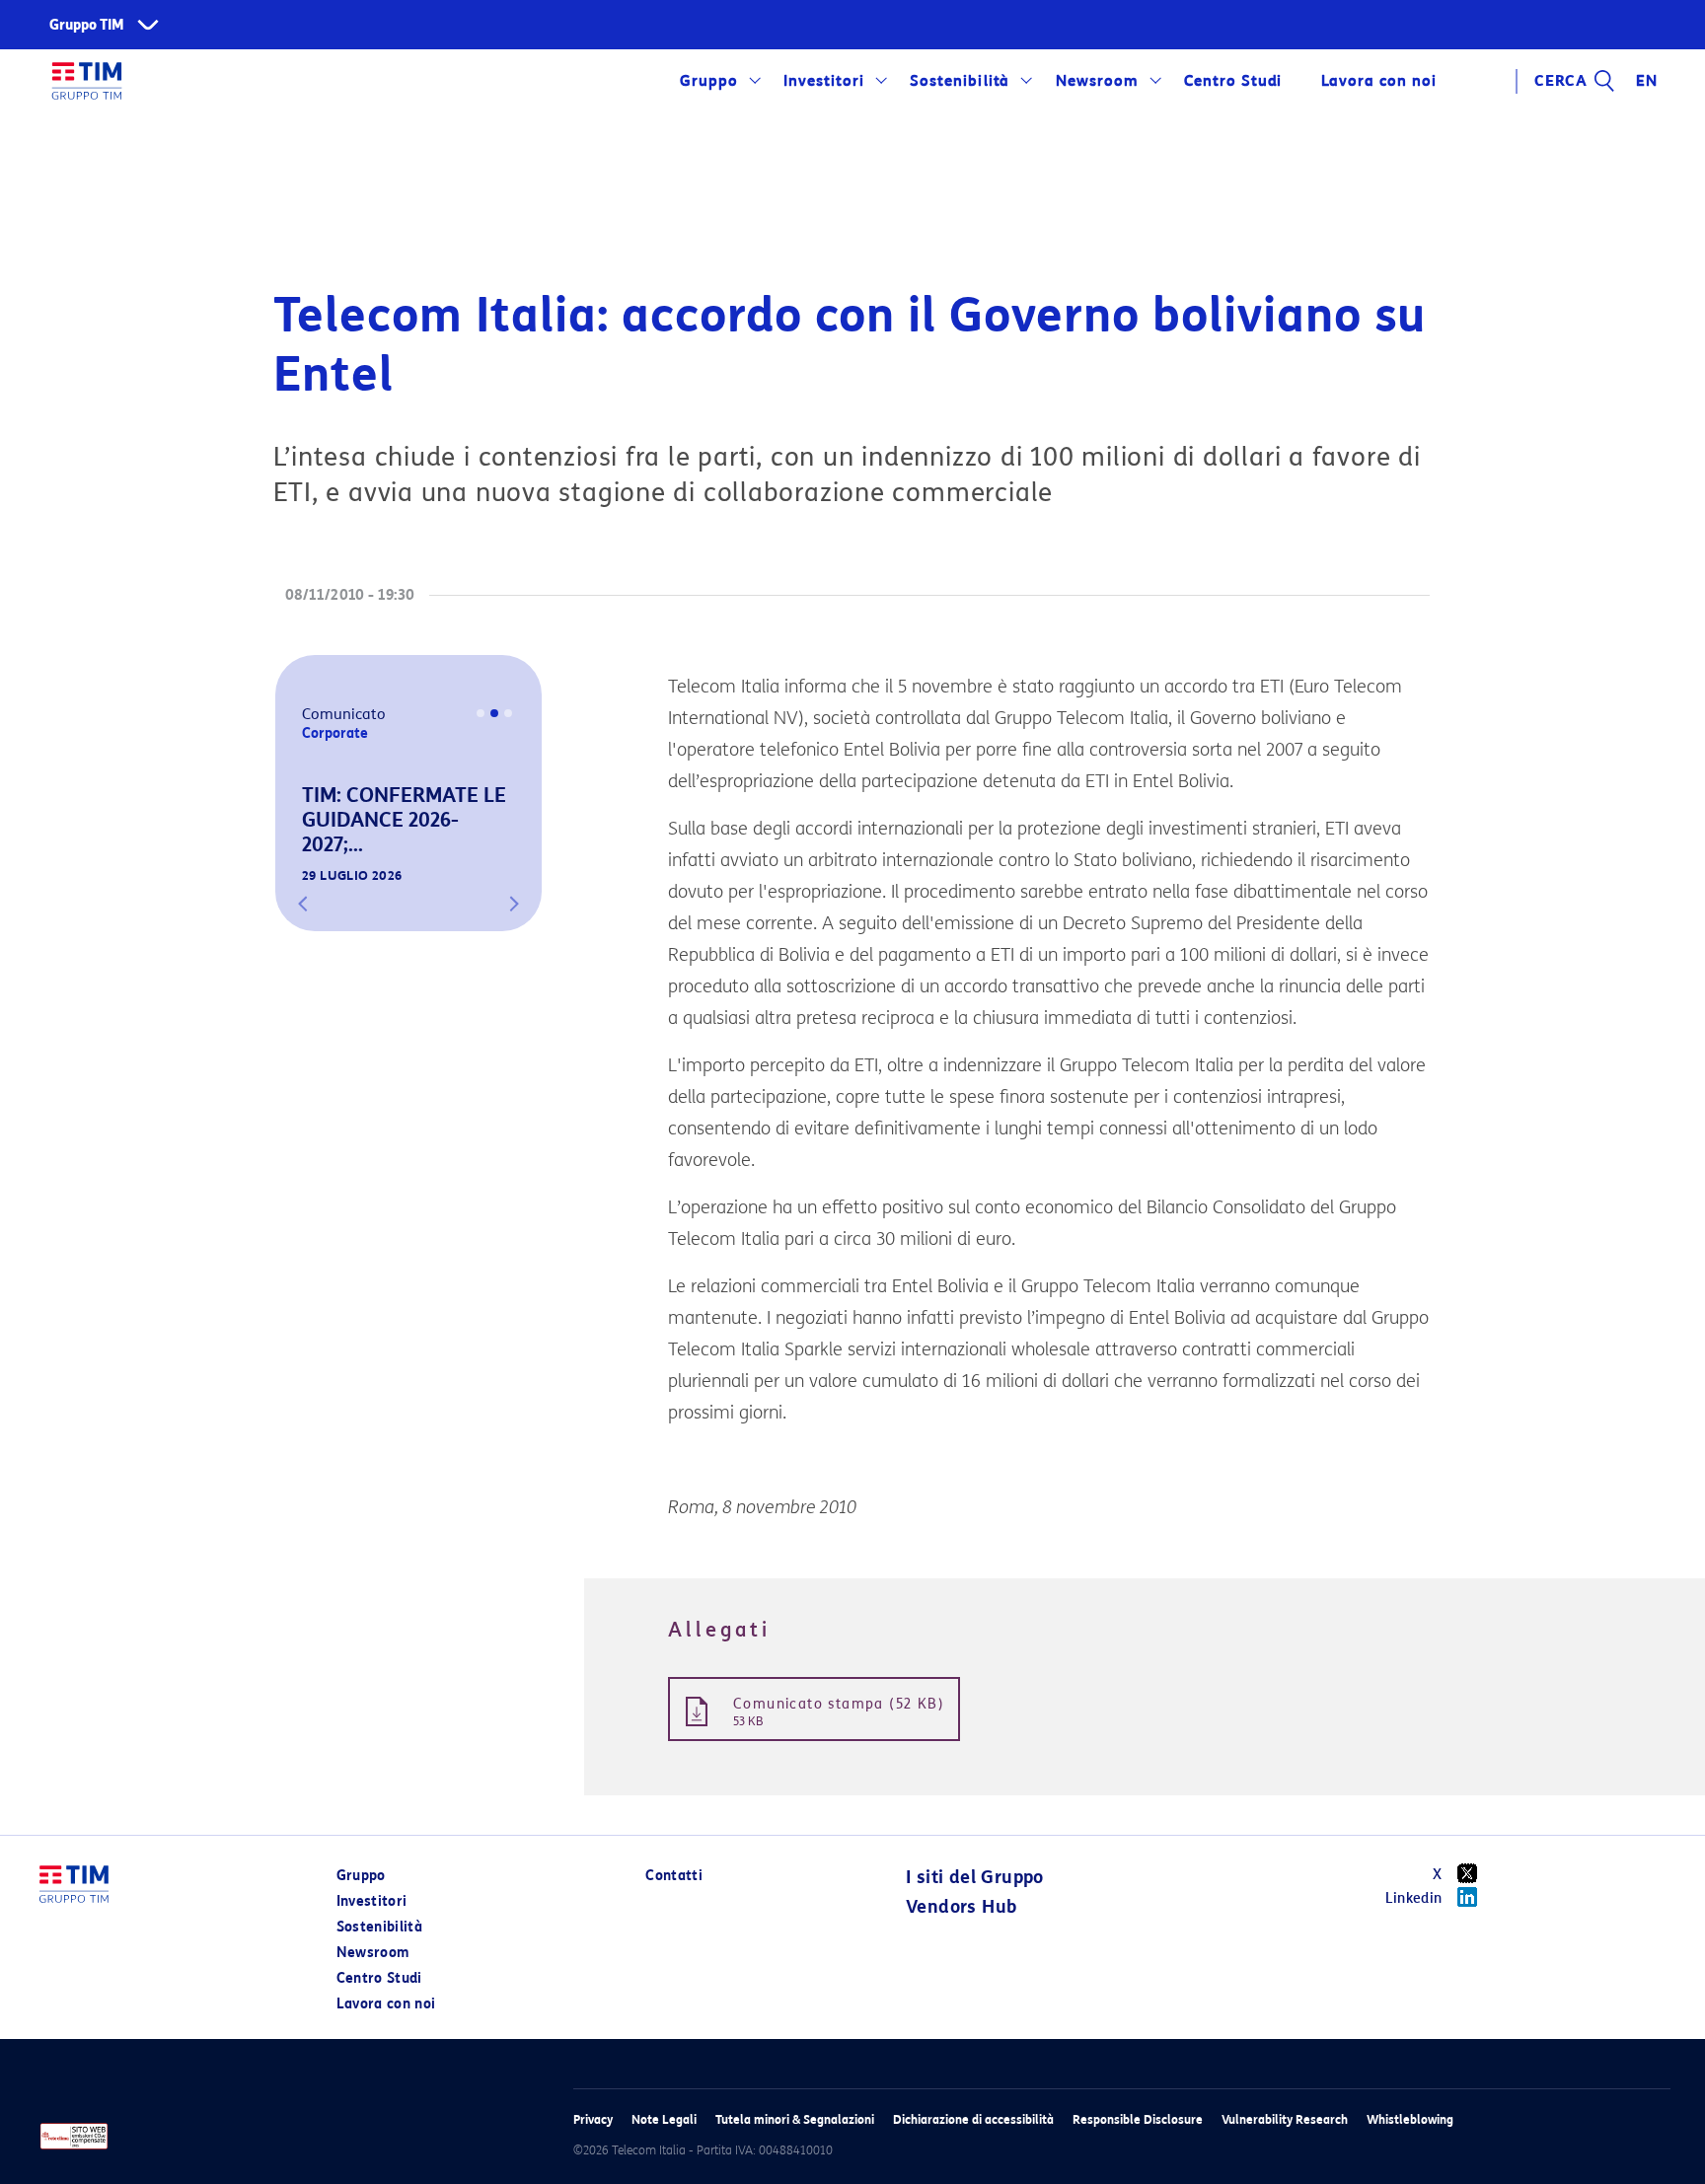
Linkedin (1414, 1898)
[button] (303, 904)
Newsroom (1097, 81)
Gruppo (709, 81)
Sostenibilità (960, 81)
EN (1647, 81)
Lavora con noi (386, 2004)
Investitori (824, 81)
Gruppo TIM (87, 25)
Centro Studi (379, 1978)
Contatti (674, 1876)
